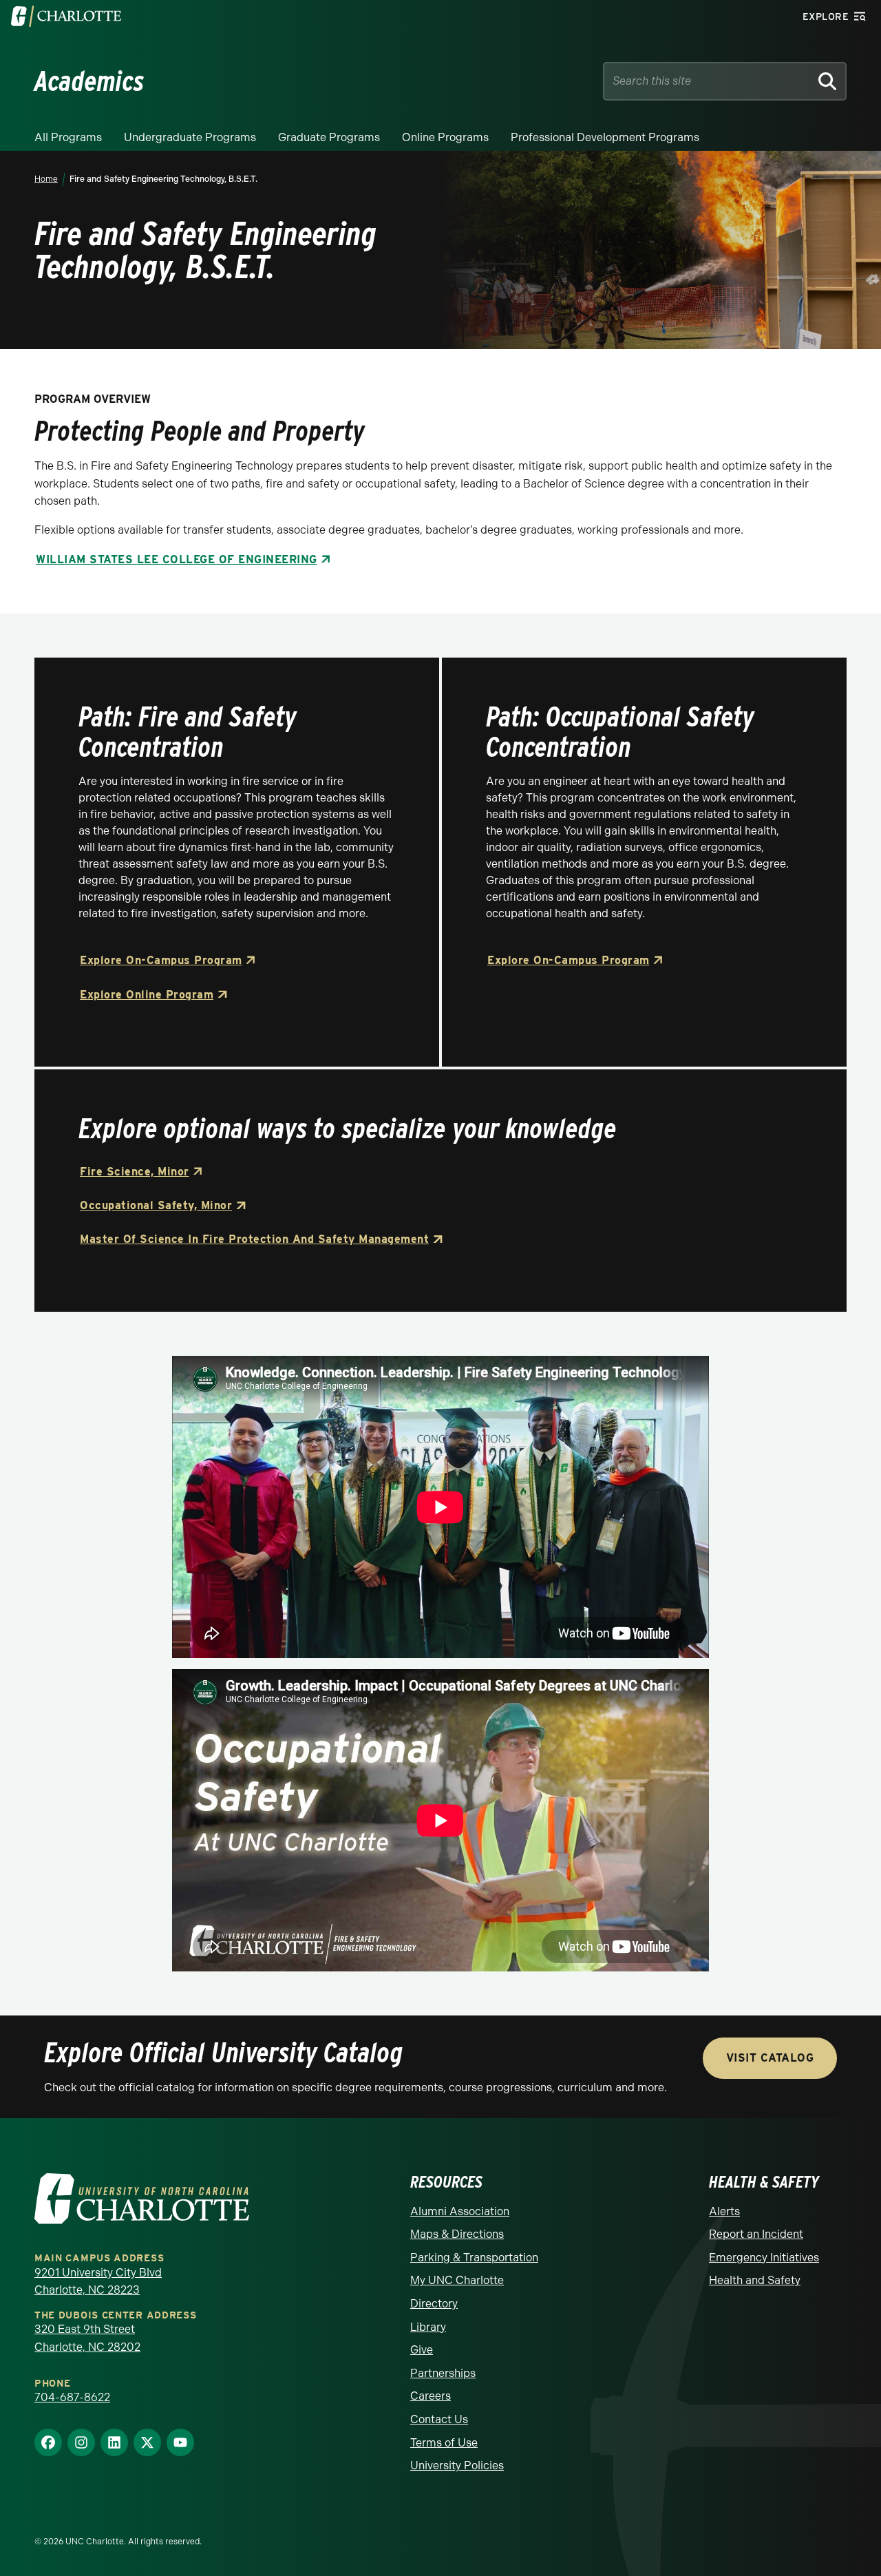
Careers (431, 2396)
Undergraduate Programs (190, 137)
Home (46, 179)
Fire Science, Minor (135, 1172)
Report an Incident (756, 2234)
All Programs (68, 137)
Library (428, 2327)
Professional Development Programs (605, 137)
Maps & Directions (457, 2234)
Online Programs (445, 137)
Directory (434, 2304)
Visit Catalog (770, 2058)
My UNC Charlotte (457, 2280)
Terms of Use (444, 2443)
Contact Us (439, 2419)
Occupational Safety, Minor (156, 1205)
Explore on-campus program (161, 960)
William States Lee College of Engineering (177, 559)
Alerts (724, 2211)
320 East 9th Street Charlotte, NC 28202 (87, 2338)
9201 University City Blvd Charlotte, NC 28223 (98, 2282)
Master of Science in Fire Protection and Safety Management (254, 1239)
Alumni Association (460, 2211)
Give (422, 2350)
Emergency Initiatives (764, 2258)
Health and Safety (755, 2280)
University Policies (457, 2465)
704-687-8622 (72, 2397)
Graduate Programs (329, 137)
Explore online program (147, 995)
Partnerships (443, 2373)
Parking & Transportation (474, 2258)
